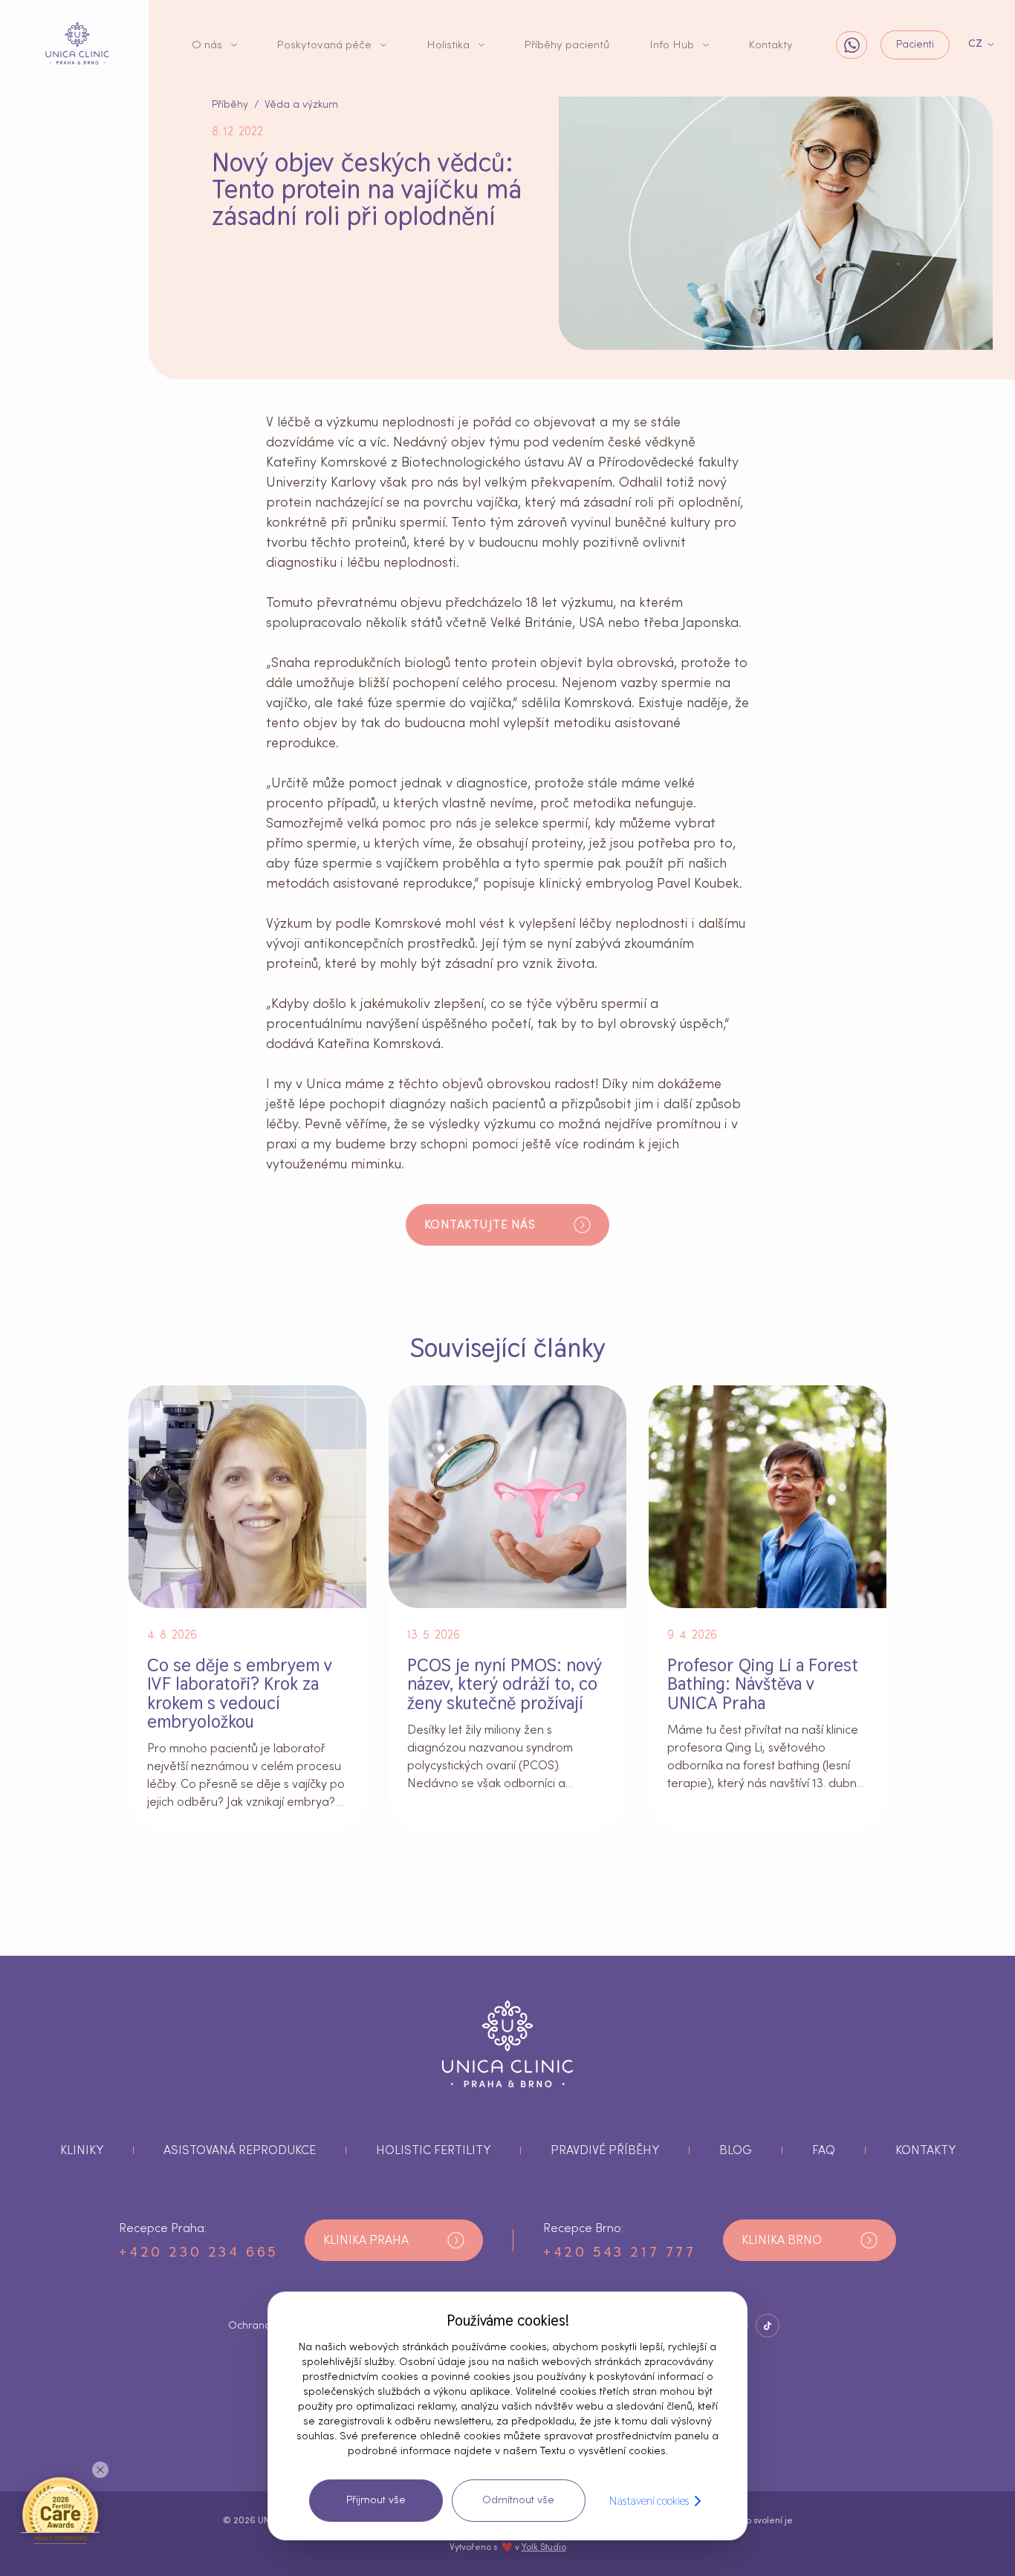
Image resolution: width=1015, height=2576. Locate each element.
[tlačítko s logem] (77, 44)
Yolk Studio (544, 2547)
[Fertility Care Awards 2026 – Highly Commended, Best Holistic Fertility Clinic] (60, 2510)
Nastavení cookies (649, 2501)
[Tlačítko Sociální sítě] (768, 2326)
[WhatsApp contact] (852, 45)
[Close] (100, 2470)
